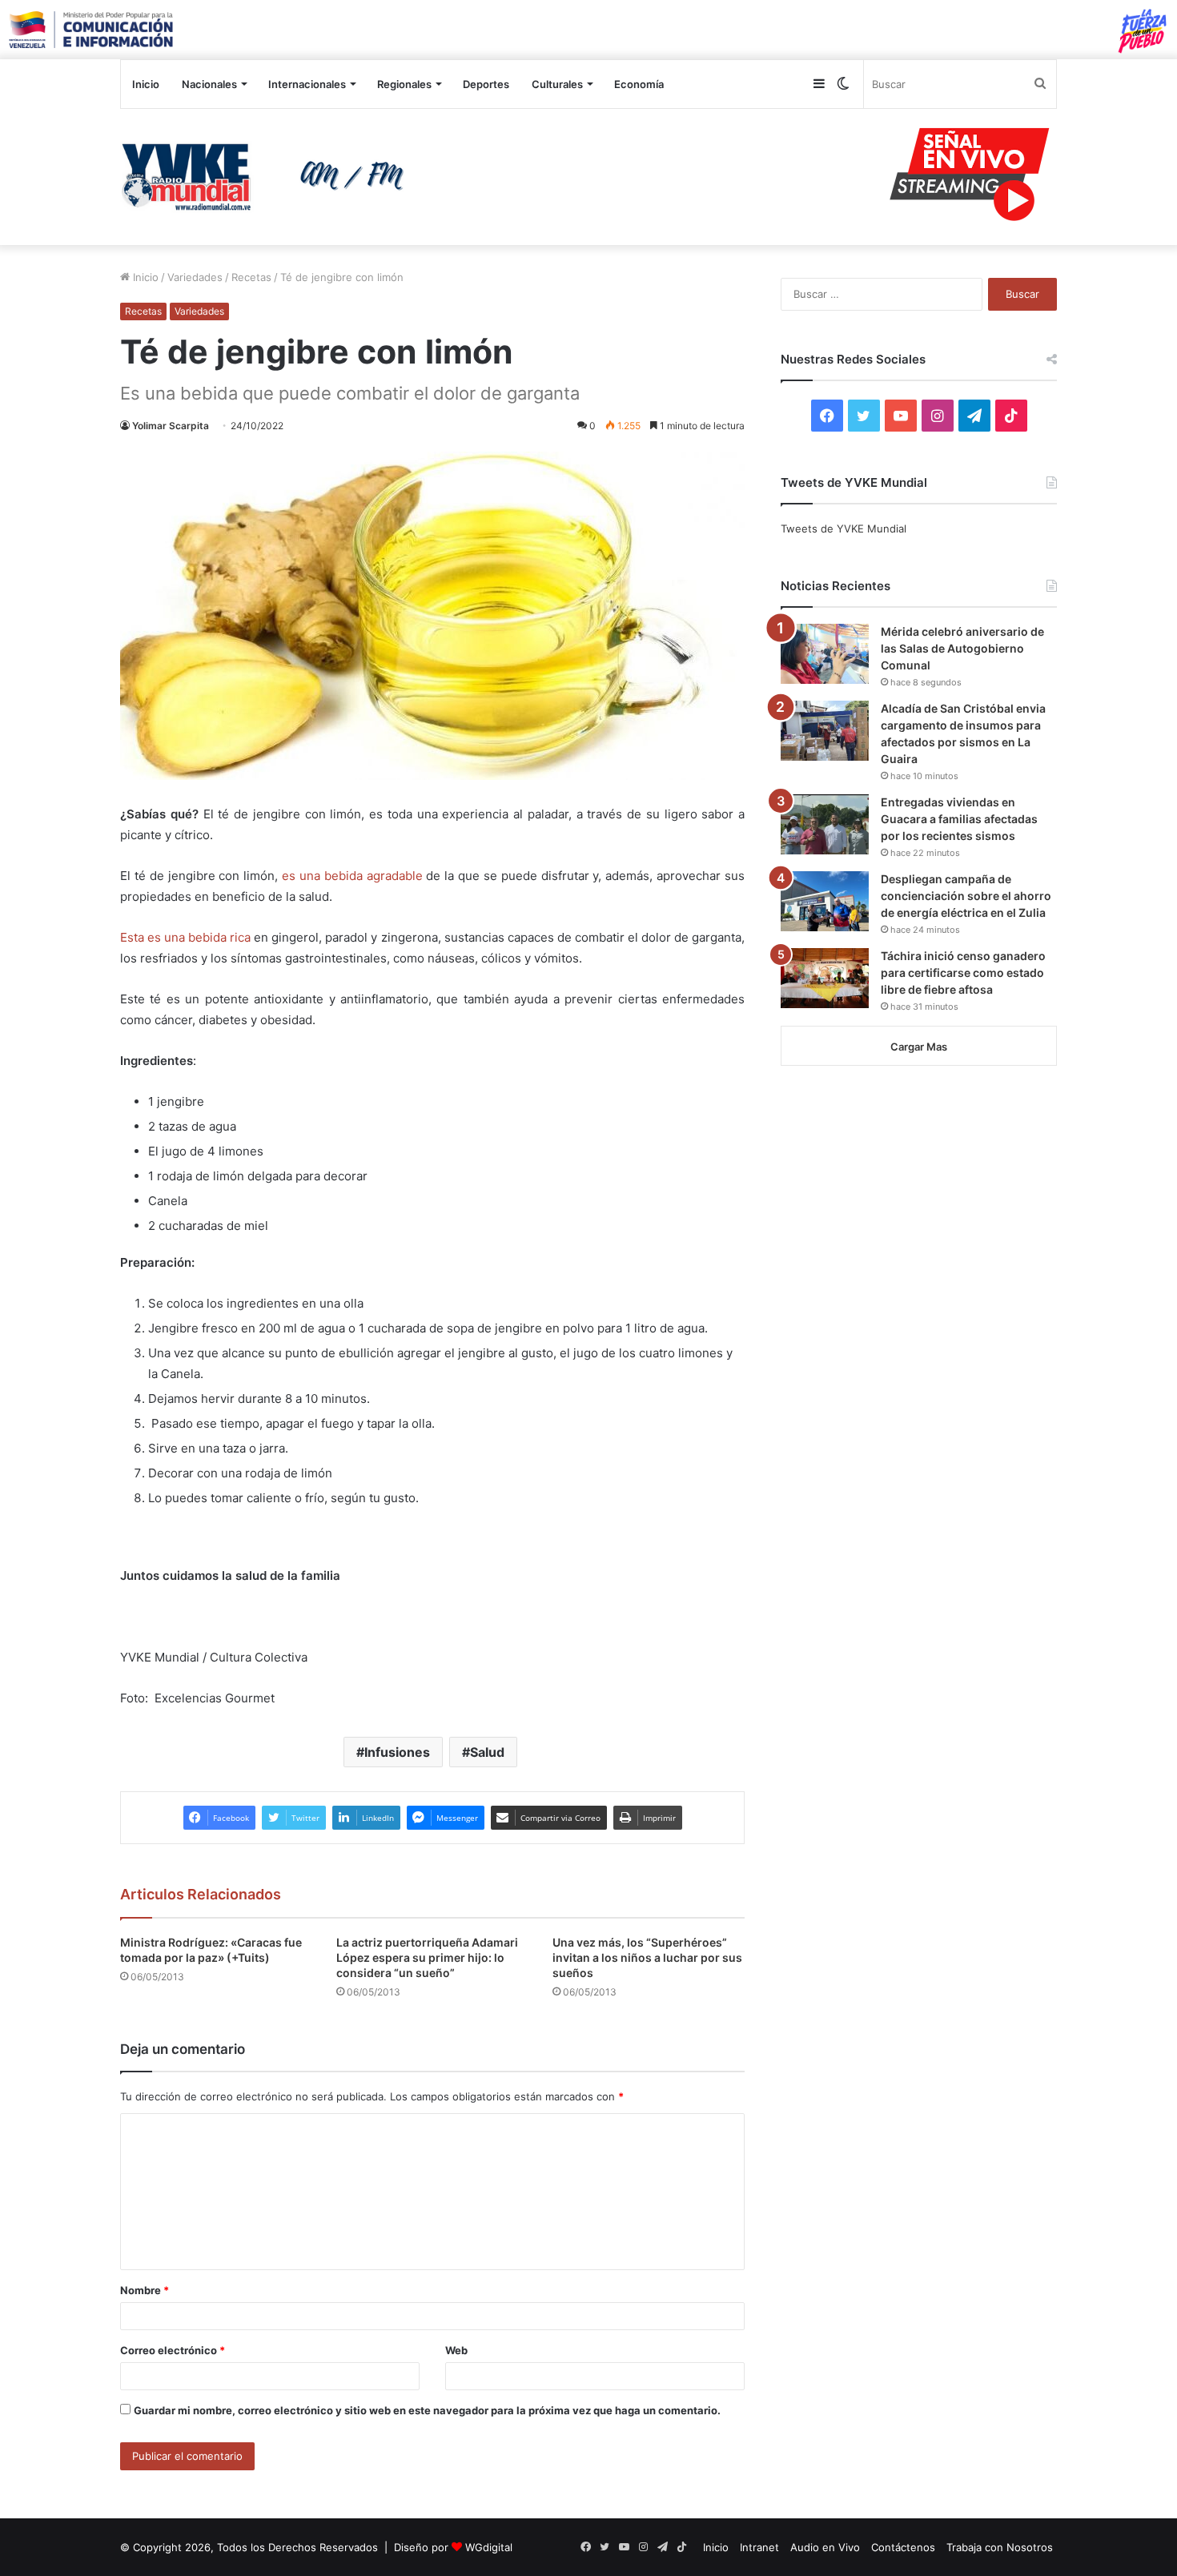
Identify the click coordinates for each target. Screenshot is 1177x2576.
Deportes (486, 84)
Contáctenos (903, 2547)
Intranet (759, 2547)
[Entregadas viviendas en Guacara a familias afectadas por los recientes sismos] (825, 824)
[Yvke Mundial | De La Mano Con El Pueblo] (268, 177)
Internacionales (307, 84)
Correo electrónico (173, 2350)
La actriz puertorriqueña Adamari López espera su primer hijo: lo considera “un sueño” (427, 1957)
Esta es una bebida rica (185, 937)
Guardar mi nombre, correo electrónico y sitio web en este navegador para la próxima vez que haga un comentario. (427, 2410)
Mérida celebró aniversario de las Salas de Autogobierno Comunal (962, 648)
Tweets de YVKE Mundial (844, 528)
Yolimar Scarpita (171, 426)
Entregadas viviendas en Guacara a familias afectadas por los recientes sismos (959, 819)
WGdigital (489, 2547)
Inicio (146, 84)
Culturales (557, 84)
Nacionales (209, 84)
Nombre (145, 2290)
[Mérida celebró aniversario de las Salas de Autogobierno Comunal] (825, 654)
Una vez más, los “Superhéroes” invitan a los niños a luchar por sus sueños (647, 1957)
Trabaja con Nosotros (1000, 2547)
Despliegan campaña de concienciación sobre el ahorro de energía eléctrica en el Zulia (966, 896)
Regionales (404, 84)
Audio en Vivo (825, 2547)
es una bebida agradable (352, 876)
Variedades (195, 277)
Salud (487, 1752)
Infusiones (397, 1752)
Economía (639, 84)
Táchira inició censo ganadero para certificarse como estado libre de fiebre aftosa (963, 973)
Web (456, 2350)
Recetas (251, 277)
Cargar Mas (919, 1047)
